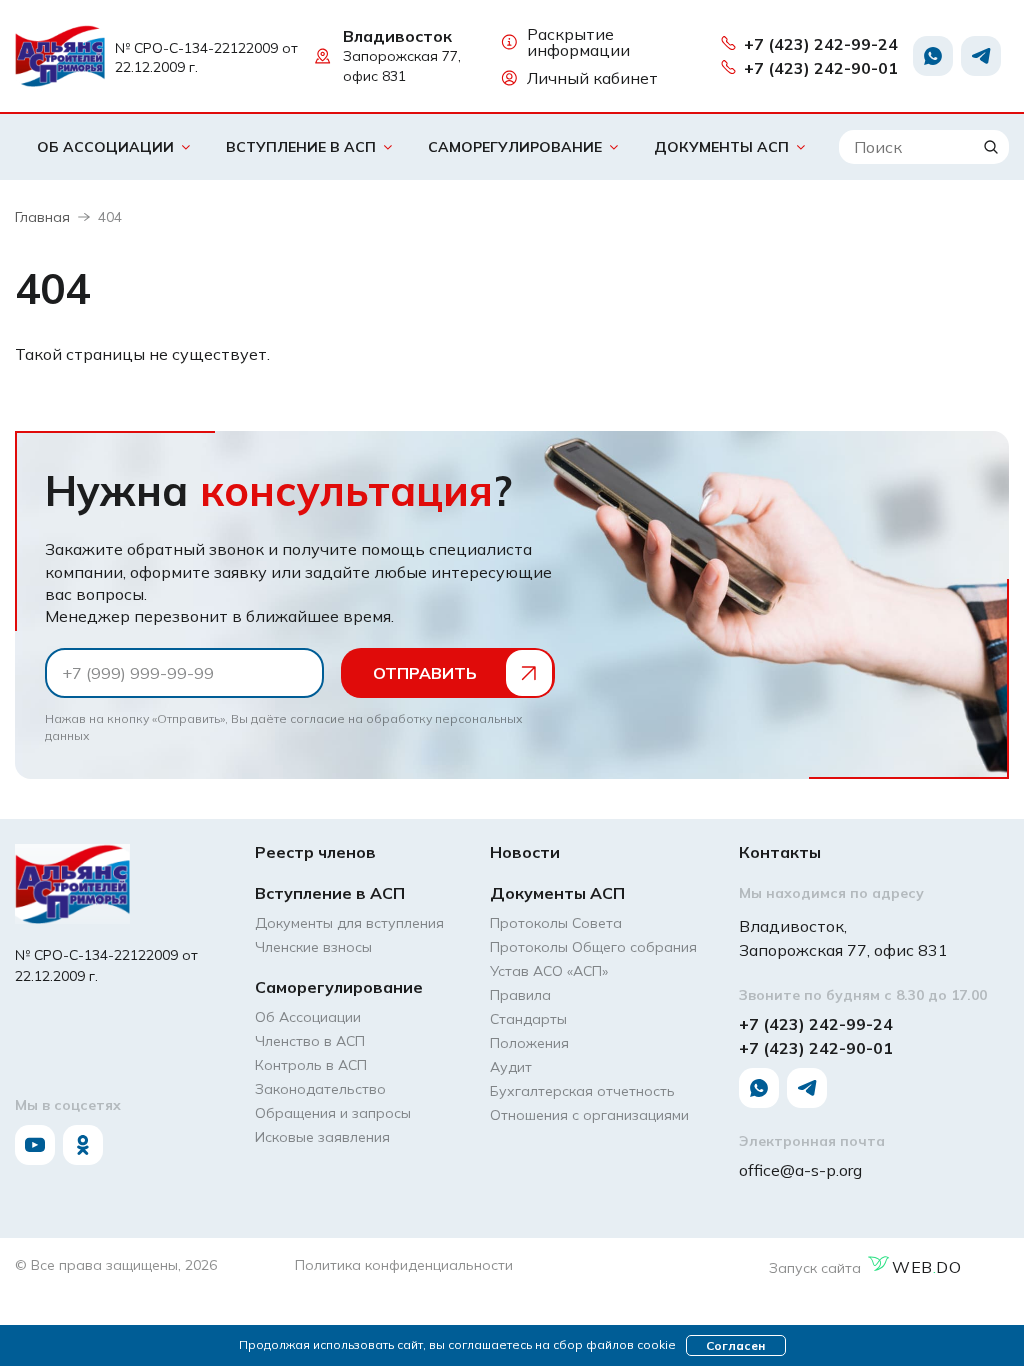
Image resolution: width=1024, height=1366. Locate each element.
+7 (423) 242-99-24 (821, 44)
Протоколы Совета (556, 923)
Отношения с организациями (589, 1115)
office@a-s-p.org (800, 1170)
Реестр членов (315, 852)
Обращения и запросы (333, 1113)
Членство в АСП (310, 1041)
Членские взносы (313, 947)
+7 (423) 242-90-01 (821, 68)
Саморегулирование (515, 147)
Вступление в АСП (301, 147)
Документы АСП (721, 147)
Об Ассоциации (105, 147)
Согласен (735, 1345)
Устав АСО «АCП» (549, 971)
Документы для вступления (349, 923)
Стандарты (528, 1019)
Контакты (780, 852)
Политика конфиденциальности (404, 1265)
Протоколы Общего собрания (593, 947)
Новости (525, 852)
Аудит (511, 1067)
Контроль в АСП (311, 1065)
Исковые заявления (322, 1137)
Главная (42, 217)
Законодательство (320, 1089)
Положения (529, 1043)
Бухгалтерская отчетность (582, 1091)
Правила (520, 995)
